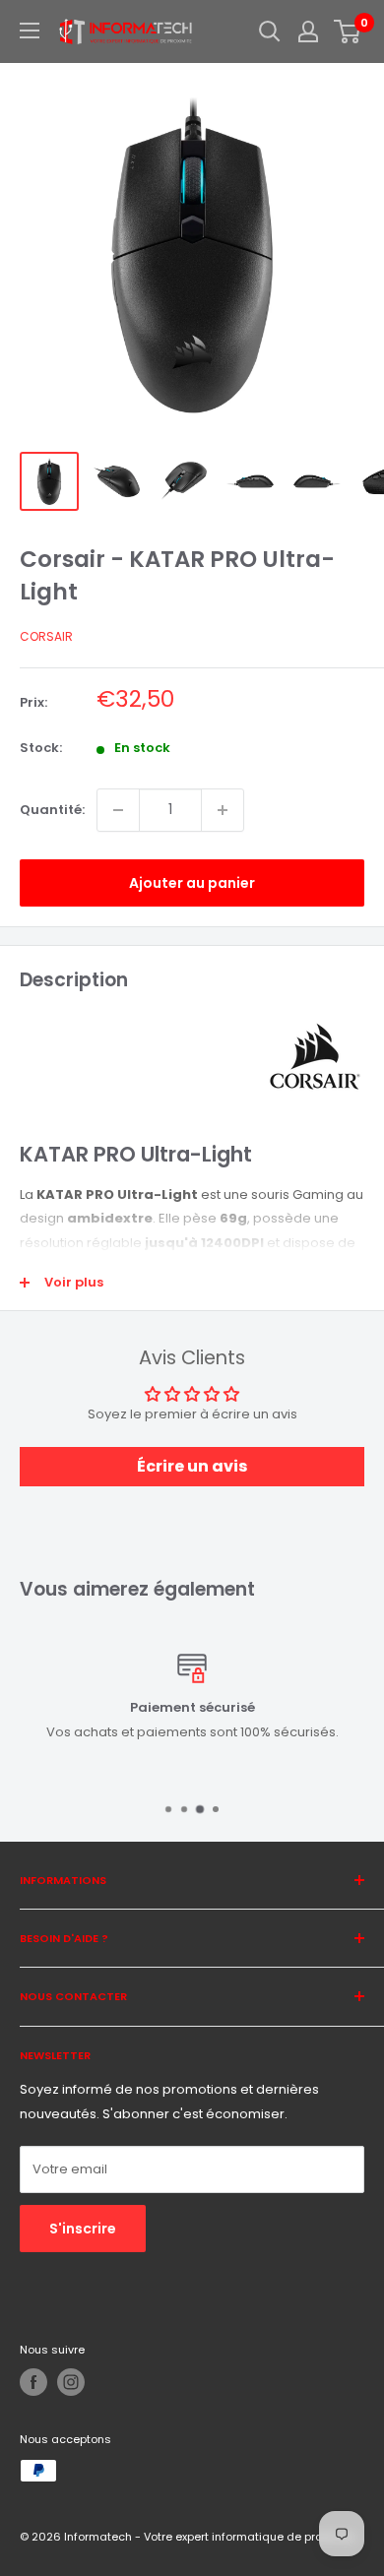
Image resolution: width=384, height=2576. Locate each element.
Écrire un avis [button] (192, 1466)
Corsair (46, 636)
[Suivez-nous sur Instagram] (71, 2382)
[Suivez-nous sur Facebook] (33, 2382)
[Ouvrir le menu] (30, 31)
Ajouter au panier (192, 883)
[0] (348, 31)
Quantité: (52, 810)
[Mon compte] (308, 31)
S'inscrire (83, 2229)
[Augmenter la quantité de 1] (223, 810)
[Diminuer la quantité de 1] (118, 810)
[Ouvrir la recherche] (270, 31)
